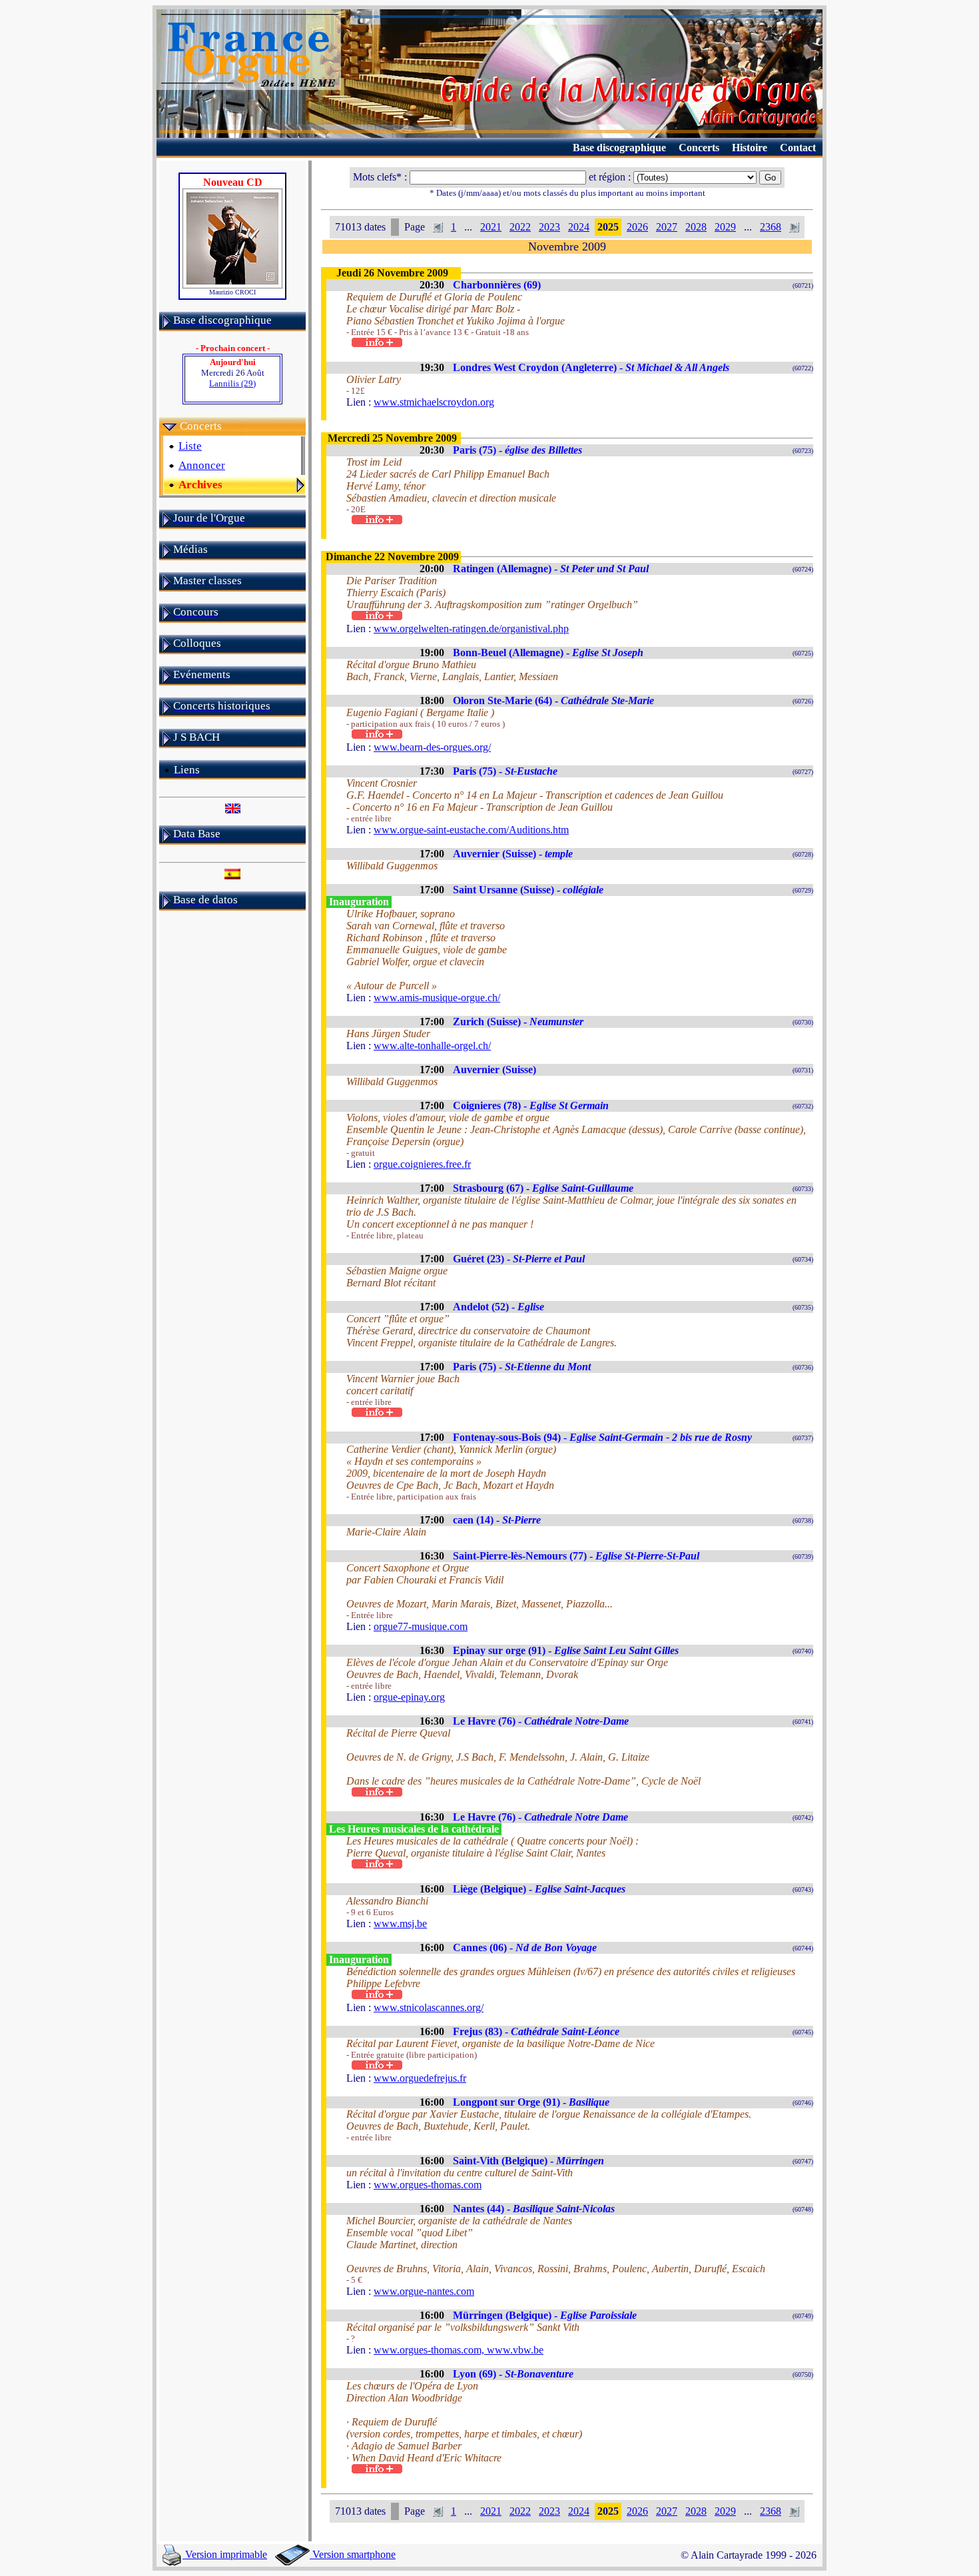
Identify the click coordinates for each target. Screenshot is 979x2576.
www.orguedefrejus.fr (420, 2078)
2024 (579, 227)
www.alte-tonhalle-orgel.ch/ (432, 1046)
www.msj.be (400, 1924)
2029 (725, 227)
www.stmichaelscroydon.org (434, 402)
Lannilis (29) (232, 383)
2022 (520, 227)
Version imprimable (225, 2554)
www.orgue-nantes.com (424, 2291)
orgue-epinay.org (409, 1697)
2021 (491, 227)
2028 (696, 227)
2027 (667, 227)
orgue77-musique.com (421, 1626)
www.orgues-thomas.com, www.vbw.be (459, 2350)
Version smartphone (353, 2554)
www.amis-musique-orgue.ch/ (437, 998)
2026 (637, 227)
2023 (549, 227)
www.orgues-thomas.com (428, 2185)
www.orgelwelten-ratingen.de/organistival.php (471, 629)
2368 (771, 227)
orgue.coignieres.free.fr (422, 1164)
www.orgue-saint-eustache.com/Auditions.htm (471, 830)
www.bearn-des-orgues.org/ (432, 747)
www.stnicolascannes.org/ (429, 2007)
